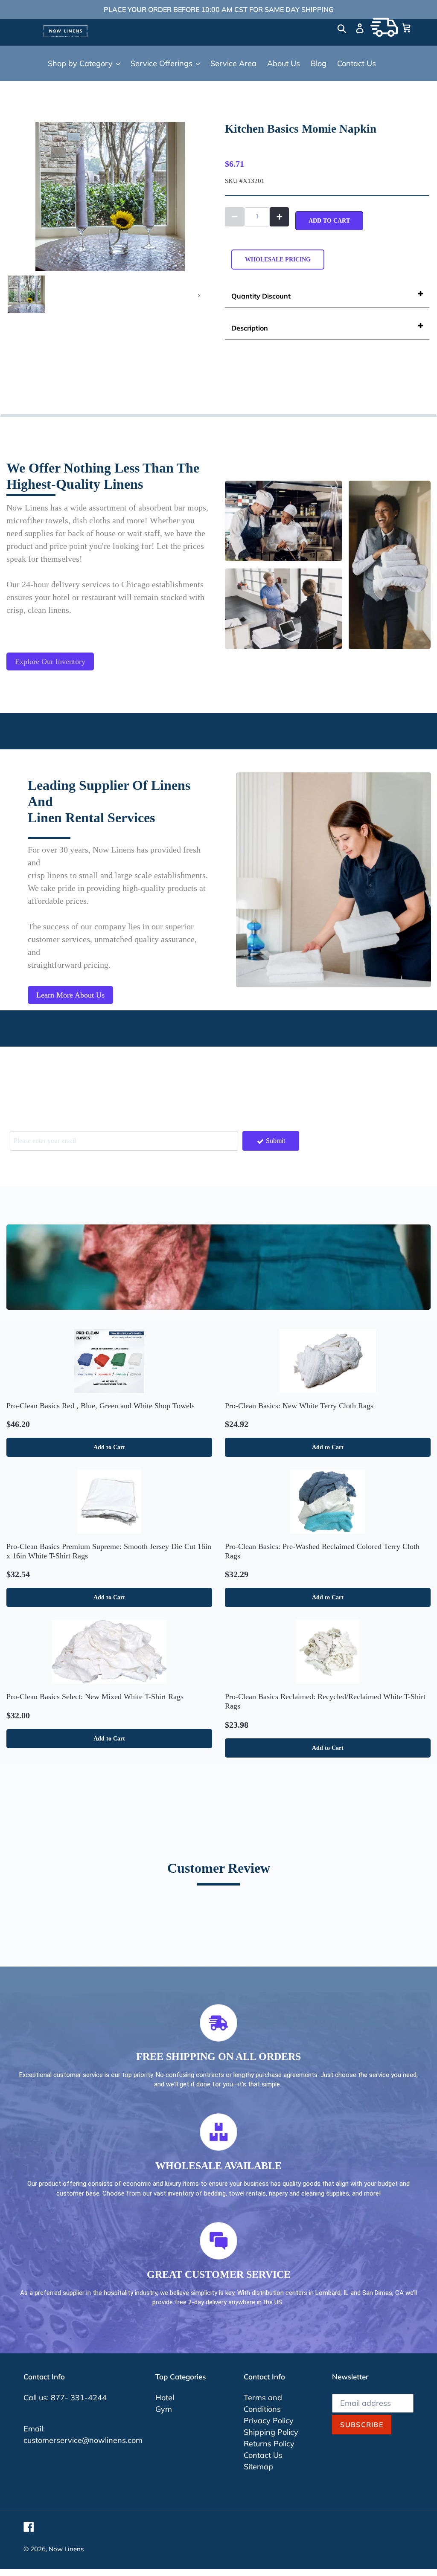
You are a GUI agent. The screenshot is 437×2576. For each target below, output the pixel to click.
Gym (164, 2409)
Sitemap (258, 2467)
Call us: (37, 2398)
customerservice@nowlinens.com (83, 2440)
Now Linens (66, 2549)
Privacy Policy (269, 2421)
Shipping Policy (271, 2432)
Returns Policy (269, 2444)
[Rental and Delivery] (384, 27)
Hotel (165, 2398)
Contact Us (263, 2455)
